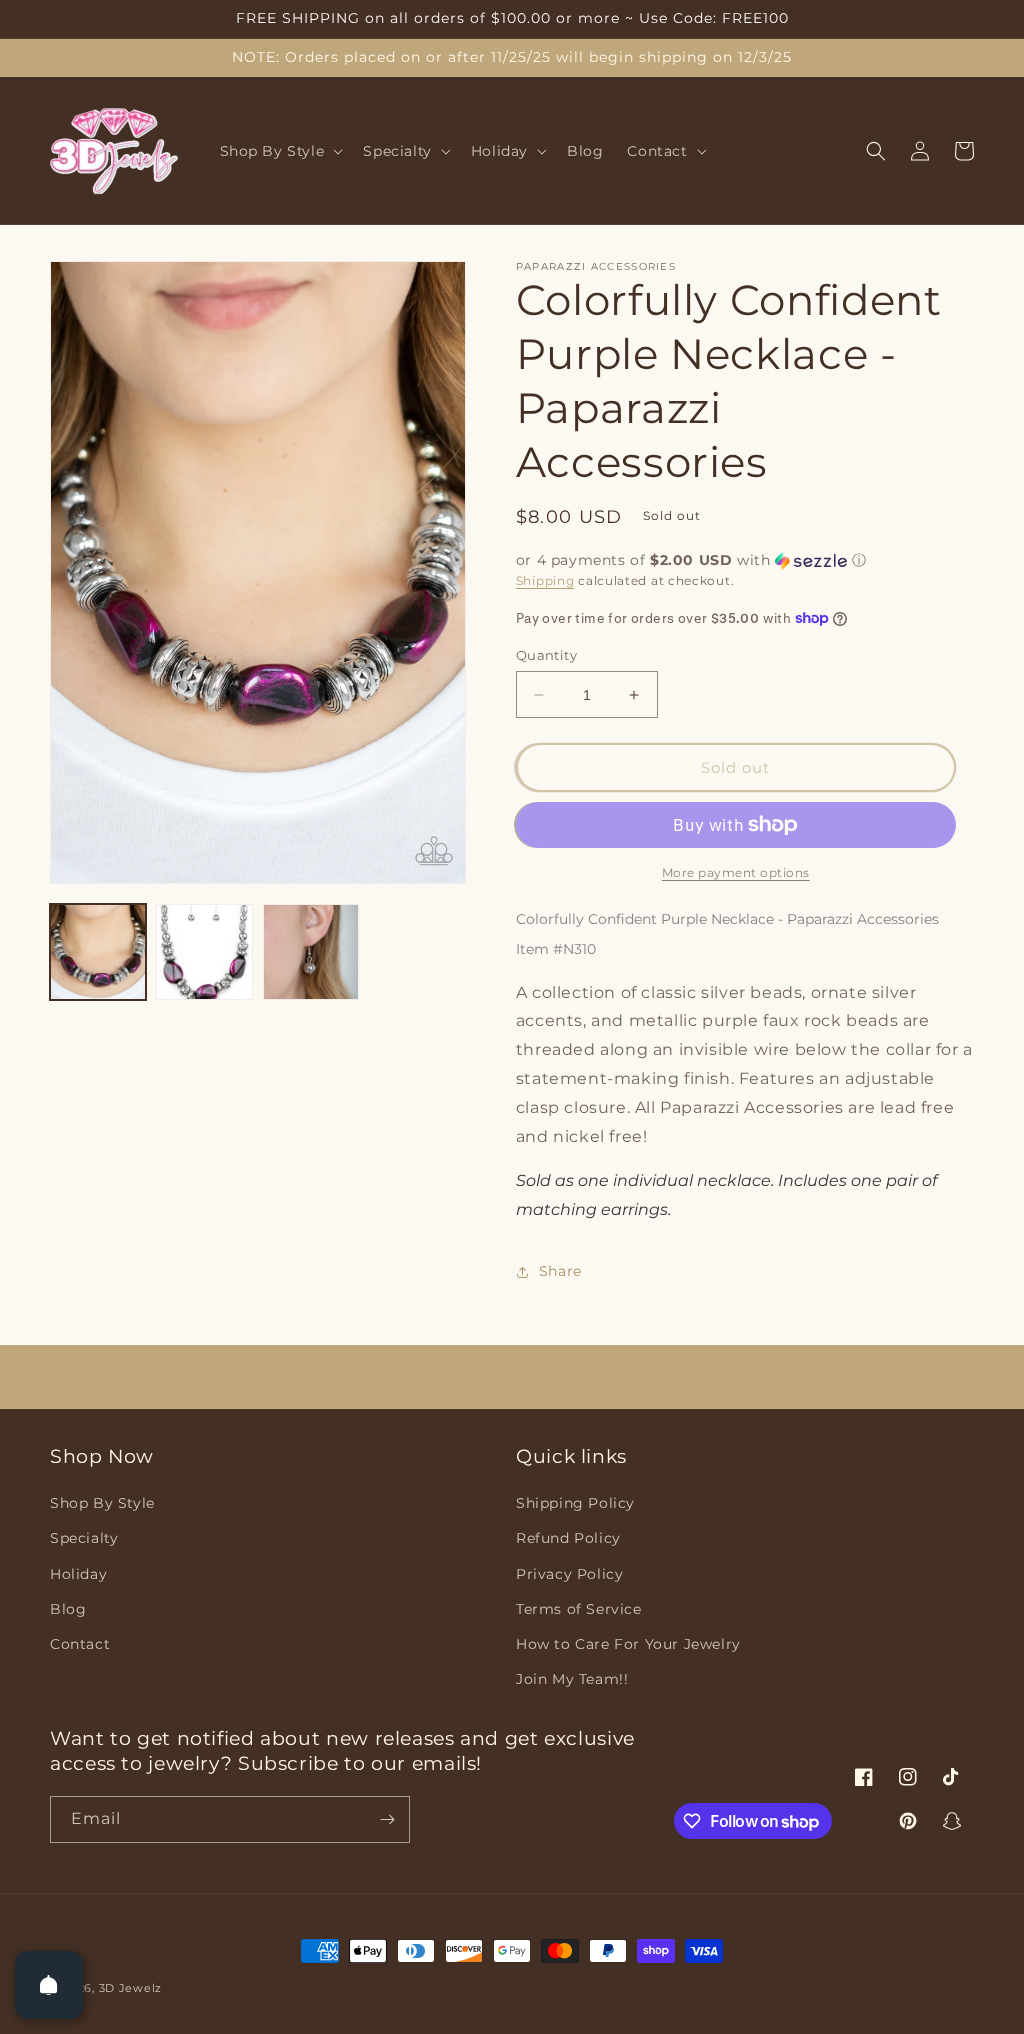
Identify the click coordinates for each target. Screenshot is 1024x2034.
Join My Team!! (572, 1679)
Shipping (545, 580)
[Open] (49, 1985)
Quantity (546, 655)
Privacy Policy (569, 1574)
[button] (280, 151)
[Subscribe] (387, 1819)
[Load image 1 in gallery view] (98, 952)
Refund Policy (568, 1538)
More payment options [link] (736, 872)
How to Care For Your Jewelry (628, 1644)
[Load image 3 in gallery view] (311, 952)
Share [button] (560, 1271)
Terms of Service (579, 1609)
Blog (68, 1609)
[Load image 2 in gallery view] (204, 952)
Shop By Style (102, 1503)
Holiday (78, 1574)
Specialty (84, 1538)
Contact (80, 1644)
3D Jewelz (130, 1988)
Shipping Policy (575, 1503)
